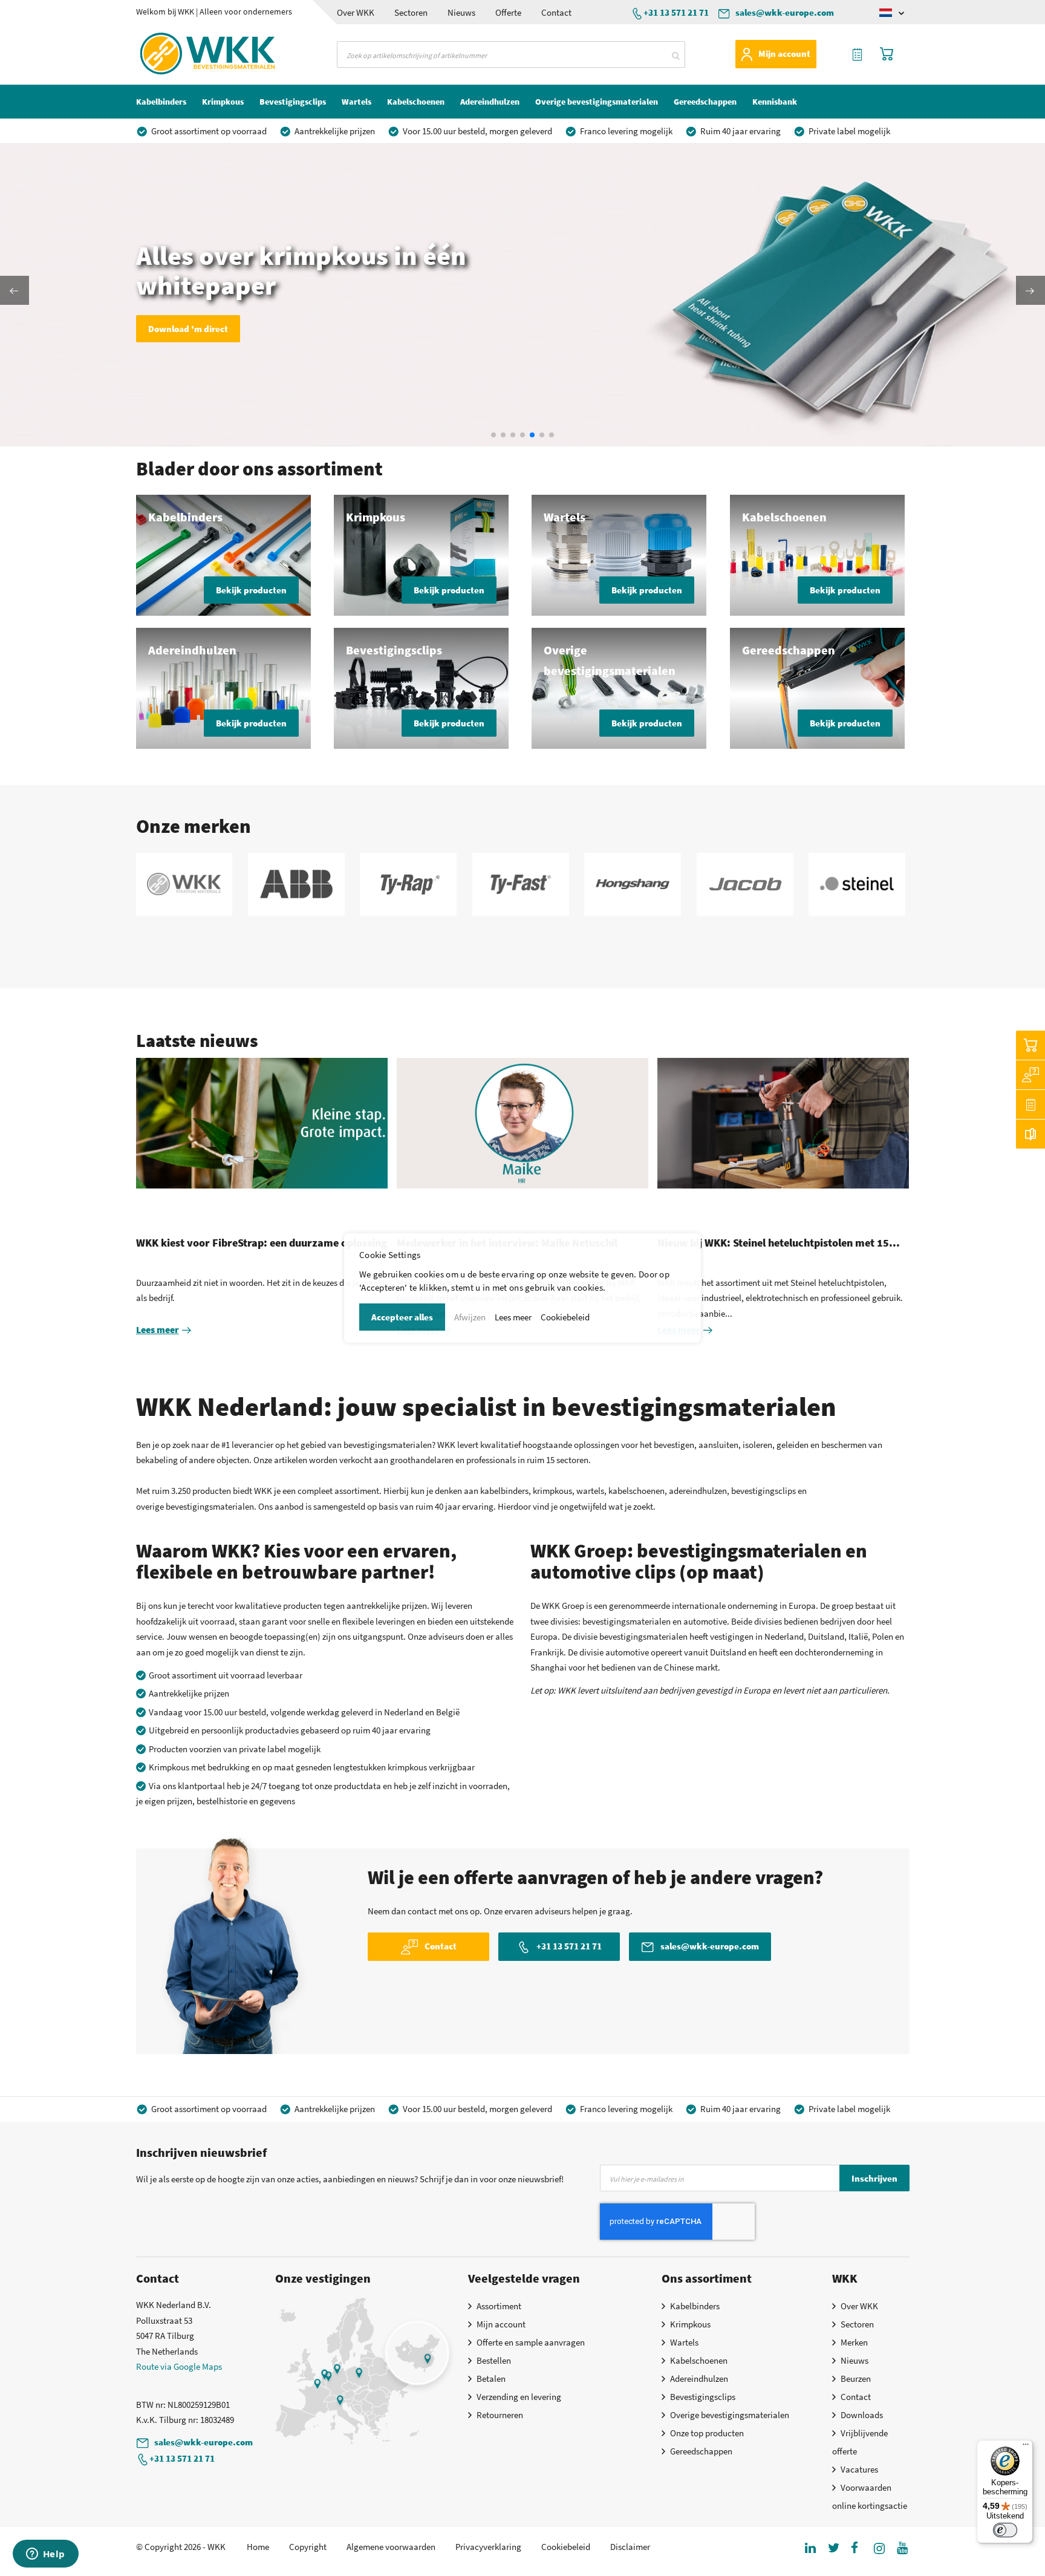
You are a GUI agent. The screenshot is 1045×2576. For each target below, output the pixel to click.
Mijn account (784, 54)
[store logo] (186, 54)
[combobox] (511, 54)
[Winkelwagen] (1030, 1045)
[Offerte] (1030, 1104)
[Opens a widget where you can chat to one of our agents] (45, 2555)
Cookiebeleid (565, 1317)
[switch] (1005, 2530)
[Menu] (1026, 2447)
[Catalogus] (1030, 1134)
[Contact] (1030, 1075)
